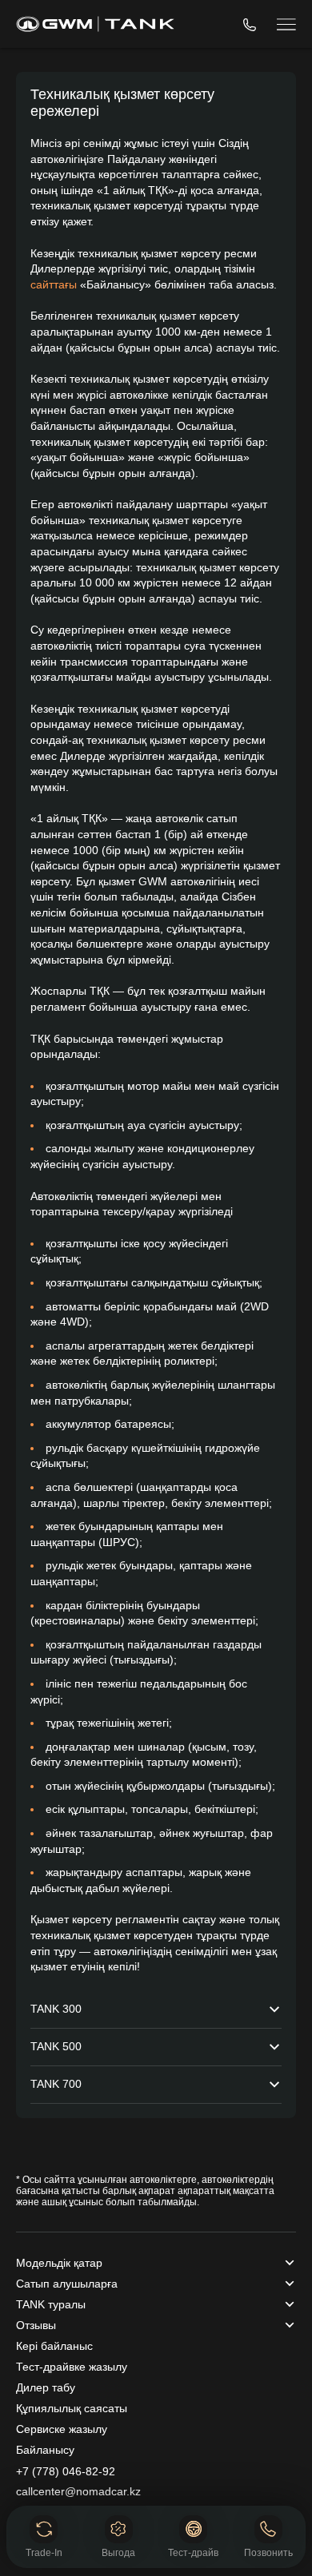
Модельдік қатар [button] (59, 2263)
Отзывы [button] (36, 2325)
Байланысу (45, 2450)
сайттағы (54, 284)
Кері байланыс (54, 2346)
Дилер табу (46, 2387)
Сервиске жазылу (62, 2429)
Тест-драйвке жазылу (72, 2367)
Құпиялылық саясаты (72, 2408)
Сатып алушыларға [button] (67, 2284)
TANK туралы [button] (51, 2304)
